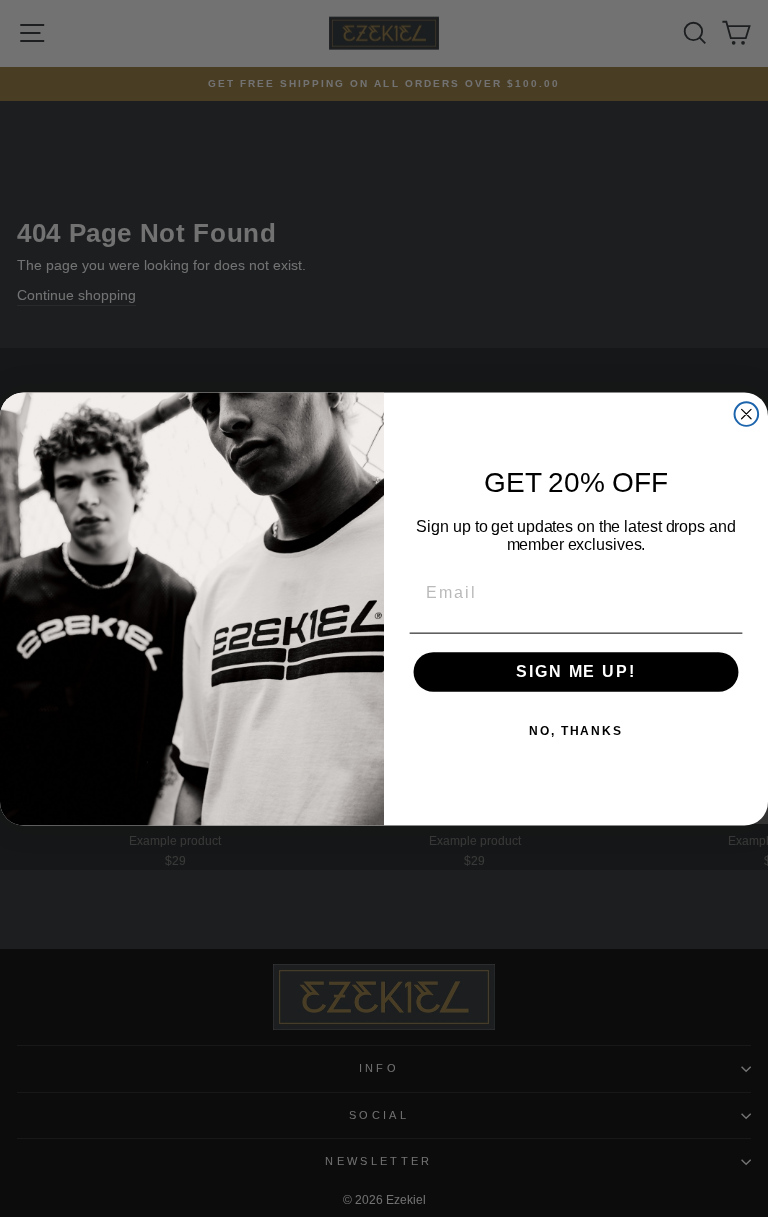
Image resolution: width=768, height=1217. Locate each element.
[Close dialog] (747, 414)
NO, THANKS (576, 731)
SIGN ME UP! (575, 671)
